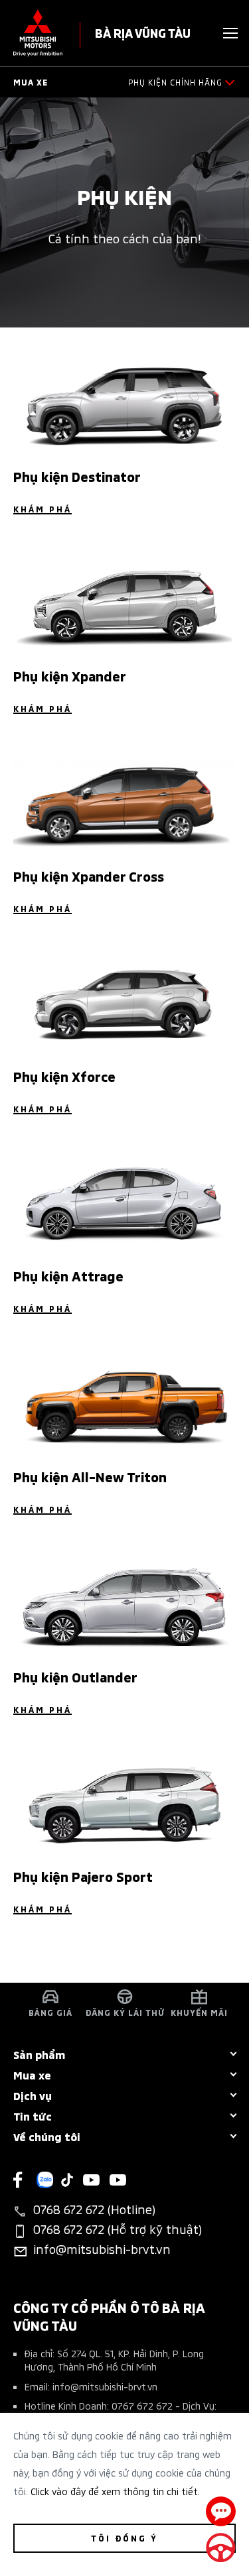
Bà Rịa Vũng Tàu (143, 32)
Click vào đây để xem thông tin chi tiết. (115, 2491)
